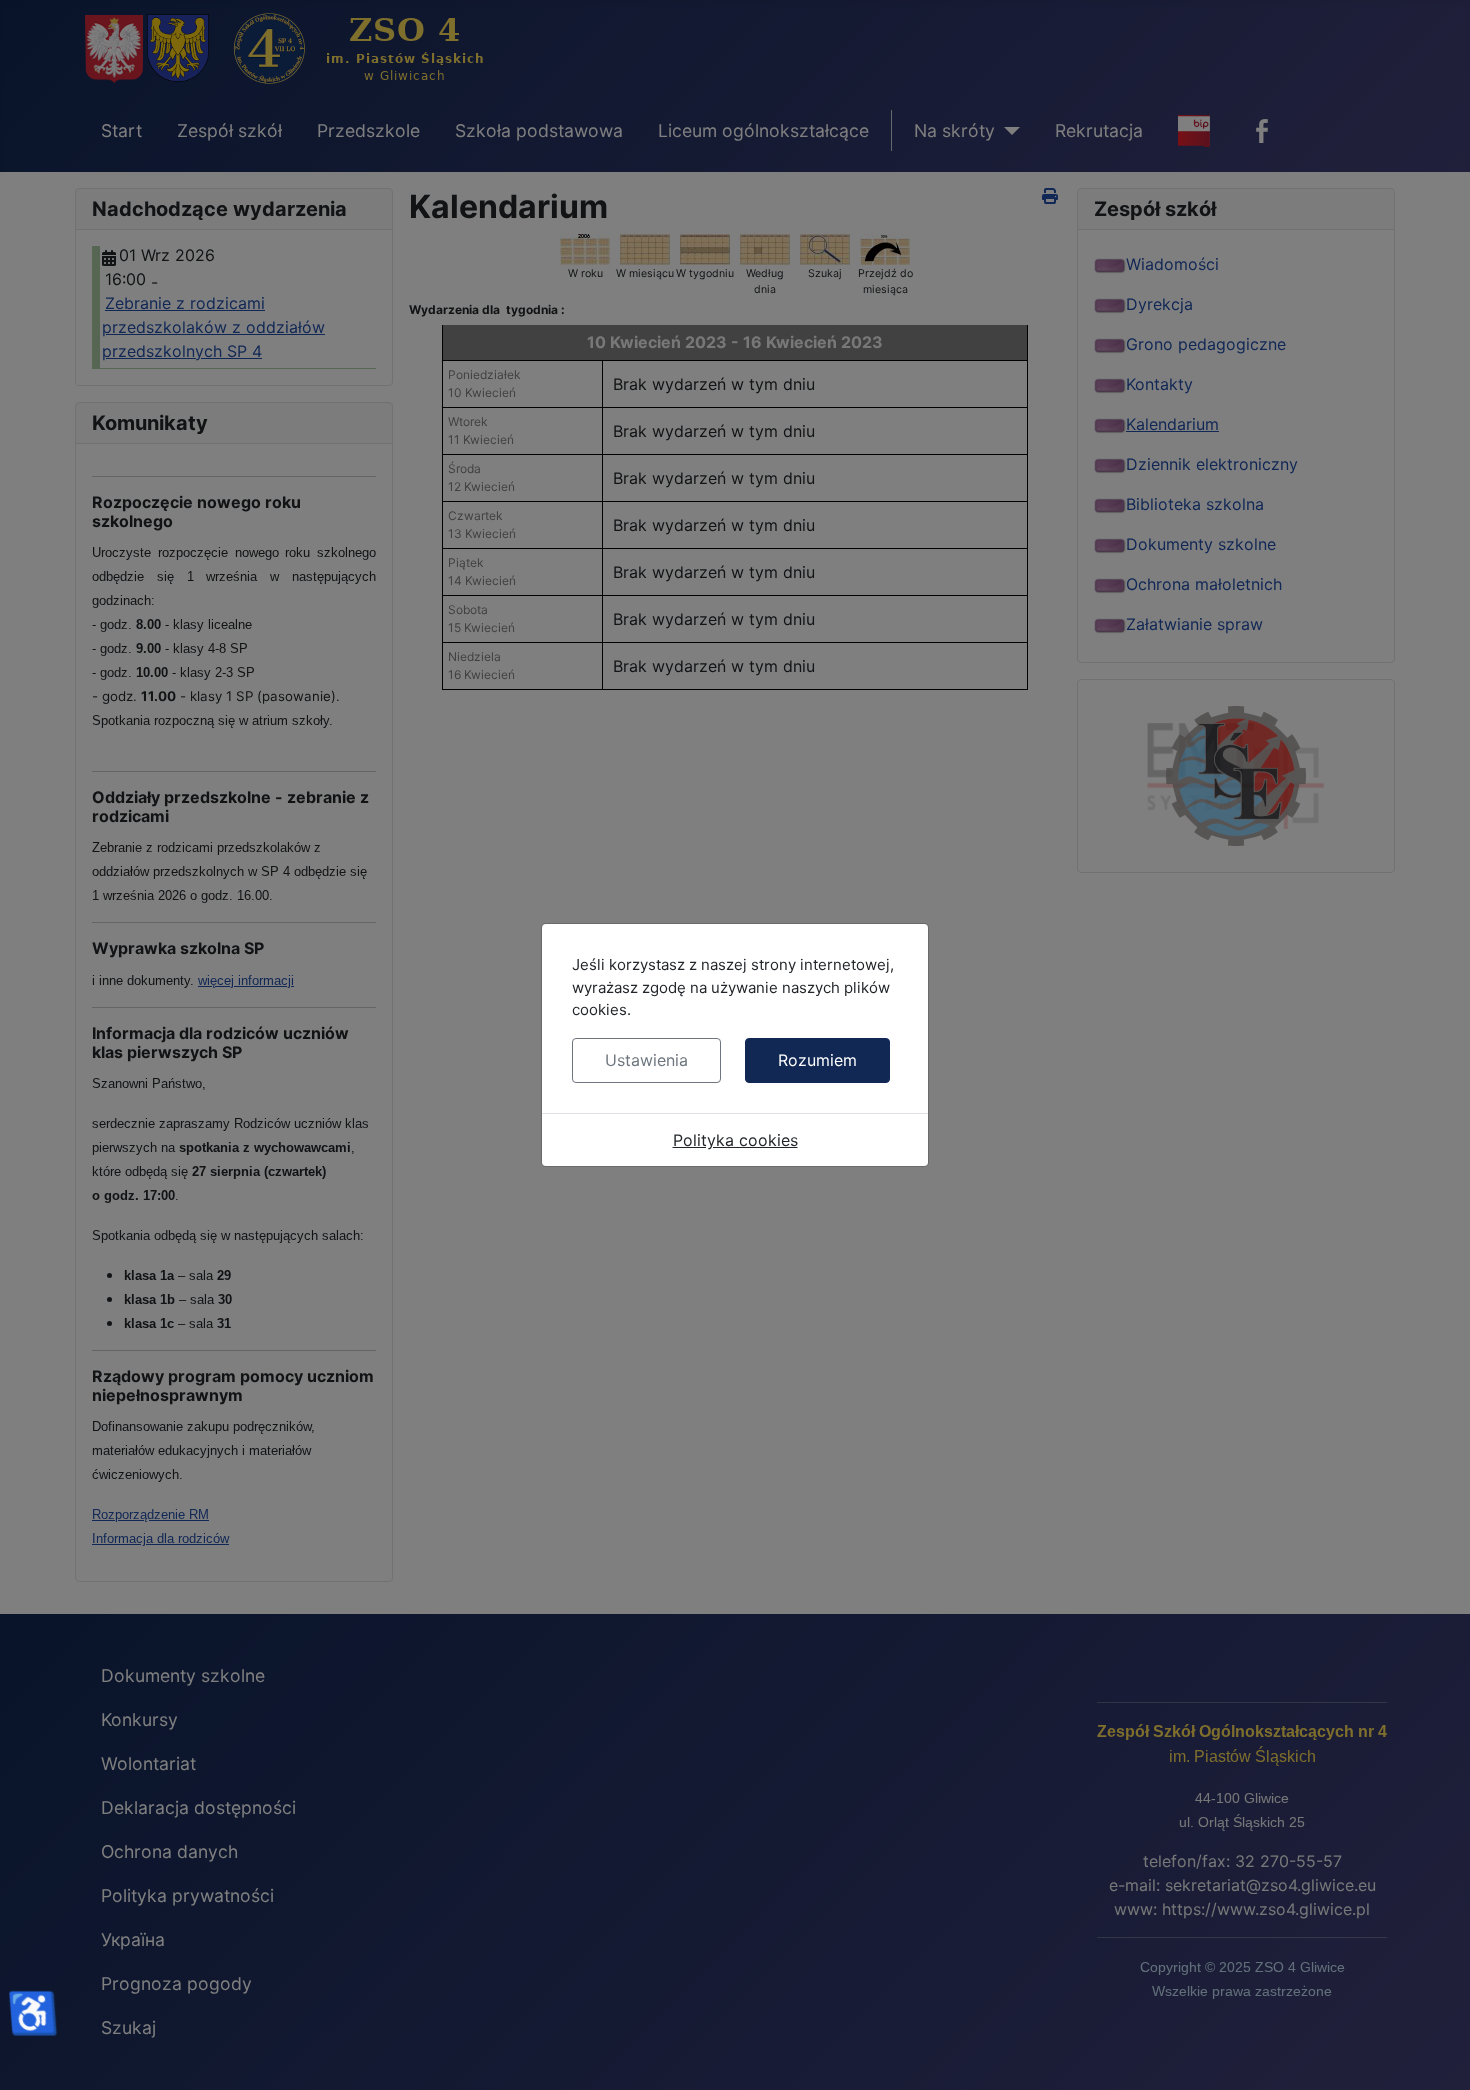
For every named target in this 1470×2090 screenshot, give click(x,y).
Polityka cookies (735, 1140)
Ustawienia (646, 1060)
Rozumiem (817, 1060)
